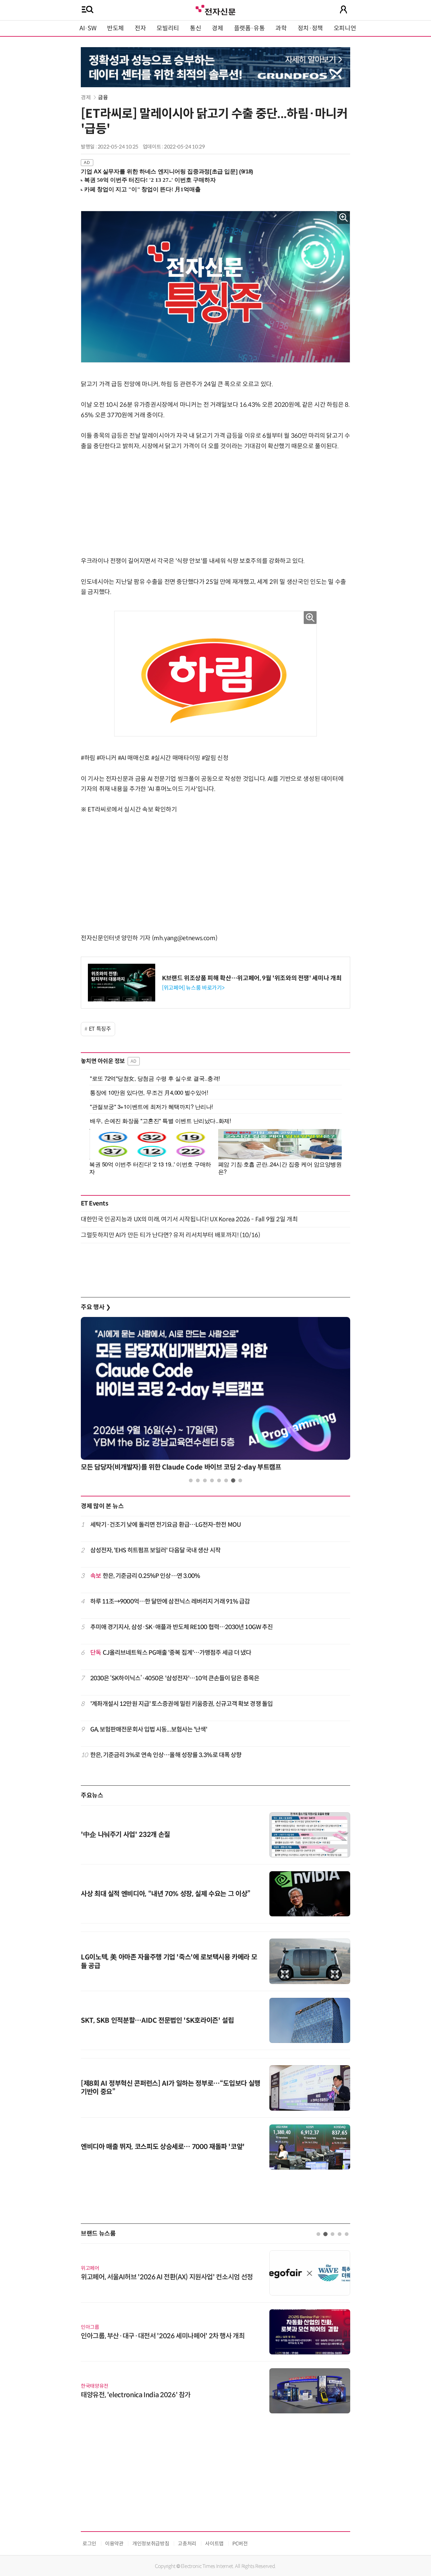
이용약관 (114, 2544)
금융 (103, 97)
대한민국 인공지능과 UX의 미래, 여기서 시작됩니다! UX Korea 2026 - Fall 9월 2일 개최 (189, 1219)
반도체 (115, 28)
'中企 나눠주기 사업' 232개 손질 (125, 1835)
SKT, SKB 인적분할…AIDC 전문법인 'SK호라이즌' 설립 (157, 2021)
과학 (281, 28)
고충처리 (187, 2544)
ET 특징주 (100, 1029)
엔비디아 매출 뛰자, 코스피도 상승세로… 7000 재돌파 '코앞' (163, 2147)
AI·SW (88, 28)
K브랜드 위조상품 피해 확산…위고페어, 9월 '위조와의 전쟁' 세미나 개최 (252, 978)
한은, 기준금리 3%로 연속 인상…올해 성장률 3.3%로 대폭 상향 (166, 1755)
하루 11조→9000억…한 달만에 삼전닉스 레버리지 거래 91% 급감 (170, 1601)
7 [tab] (233, 1480)
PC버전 (240, 2544)
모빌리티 (168, 28)
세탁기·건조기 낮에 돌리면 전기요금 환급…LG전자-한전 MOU (165, 1525)
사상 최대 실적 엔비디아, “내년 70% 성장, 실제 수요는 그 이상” (166, 1894)
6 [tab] (226, 1480)
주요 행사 (96, 1307)
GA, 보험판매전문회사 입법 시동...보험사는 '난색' (149, 1729)
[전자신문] (215, 9)
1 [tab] (191, 1480)
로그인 (89, 2544)
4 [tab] (212, 1480)
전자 (140, 28)
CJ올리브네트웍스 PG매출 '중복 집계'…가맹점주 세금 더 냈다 (171, 1653)
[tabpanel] (215, 1396)
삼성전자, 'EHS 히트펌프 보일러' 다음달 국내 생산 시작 (155, 1550)
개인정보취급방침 (151, 2544)
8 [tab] (240, 1480)
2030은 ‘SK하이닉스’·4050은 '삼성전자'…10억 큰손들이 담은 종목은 (175, 1678)
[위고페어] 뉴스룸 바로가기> (193, 988)
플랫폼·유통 (250, 28)
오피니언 (345, 28)
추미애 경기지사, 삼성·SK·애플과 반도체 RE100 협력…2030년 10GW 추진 (182, 1627)
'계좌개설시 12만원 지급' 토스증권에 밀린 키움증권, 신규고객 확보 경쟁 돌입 (181, 1704)
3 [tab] (205, 1480)
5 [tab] (219, 1480)
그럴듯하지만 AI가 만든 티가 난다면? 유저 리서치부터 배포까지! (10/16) (170, 1235)
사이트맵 (214, 2544)
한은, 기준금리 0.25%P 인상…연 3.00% (145, 1576)
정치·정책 (310, 28)
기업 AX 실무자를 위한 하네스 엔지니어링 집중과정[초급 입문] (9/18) (167, 172)
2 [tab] (198, 1480)
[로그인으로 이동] (343, 9)
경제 (217, 28)
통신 (195, 28)
